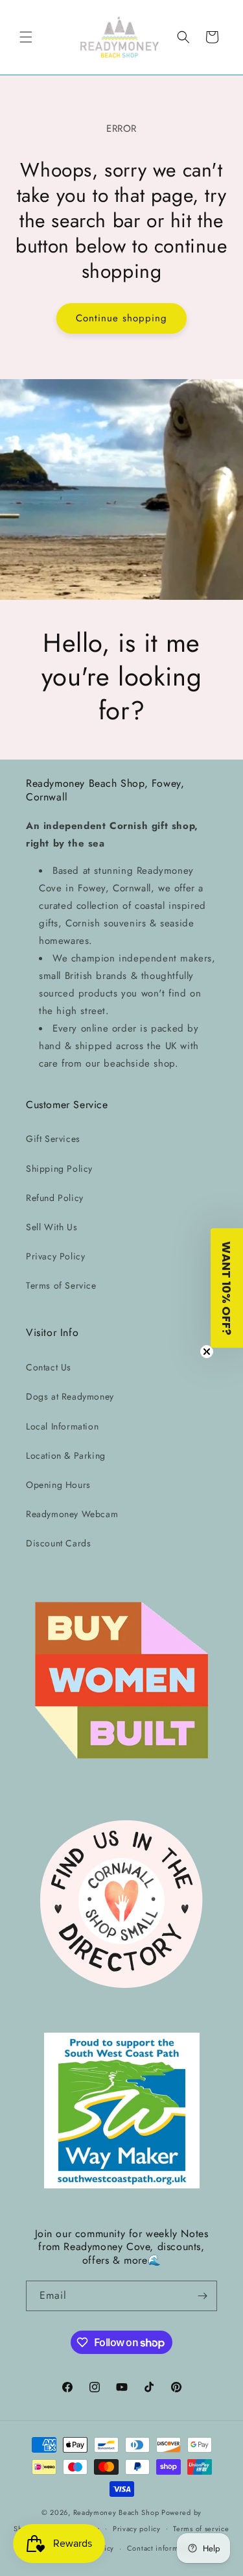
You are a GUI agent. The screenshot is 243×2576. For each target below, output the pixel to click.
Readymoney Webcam (72, 1514)
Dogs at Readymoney (70, 1396)
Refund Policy (55, 1198)
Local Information (62, 1426)
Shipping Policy (59, 1169)
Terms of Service (61, 1285)
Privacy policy (137, 2529)
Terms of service (201, 2529)
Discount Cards (58, 1543)
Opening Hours (58, 1485)
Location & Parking (66, 1455)
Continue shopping (121, 318)
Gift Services (53, 1139)
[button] (26, 37)
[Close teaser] (207, 1352)
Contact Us (49, 1367)
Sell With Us (52, 1227)
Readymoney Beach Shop (117, 2512)
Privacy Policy (55, 1256)
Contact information (161, 2548)
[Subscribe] (202, 2296)
